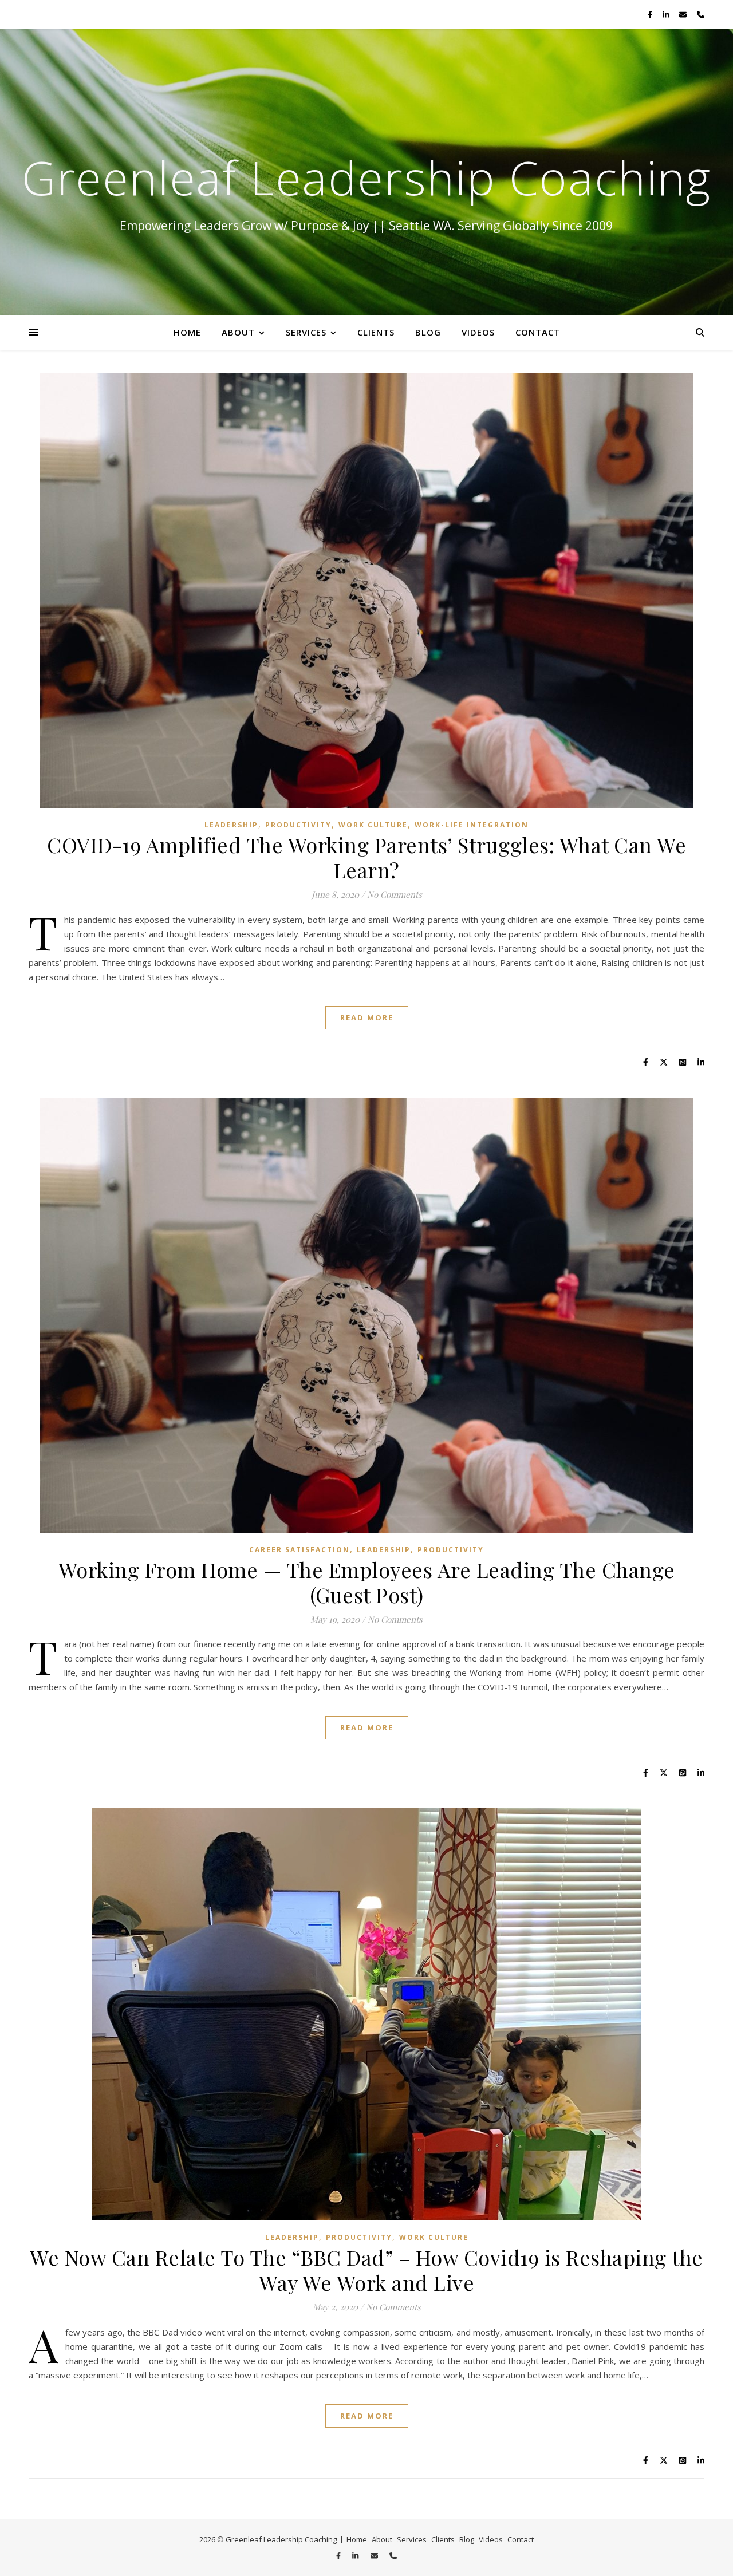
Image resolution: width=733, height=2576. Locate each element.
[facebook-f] (651, 14)
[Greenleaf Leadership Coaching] (366, 172)
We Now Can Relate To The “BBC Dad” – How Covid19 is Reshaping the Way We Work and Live (366, 2270)
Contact (538, 332)
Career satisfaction (299, 1550)
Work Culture (373, 825)
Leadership (231, 825)
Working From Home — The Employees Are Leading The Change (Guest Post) (367, 1582)
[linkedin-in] (667, 14)
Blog (428, 332)
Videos (478, 332)
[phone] (701, 14)
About (238, 332)
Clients (376, 332)
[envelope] (684, 14)
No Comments (395, 894)
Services (306, 332)
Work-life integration (472, 825)
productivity (298, 825)
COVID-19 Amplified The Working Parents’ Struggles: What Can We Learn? (366, 857)
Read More (367, 1017)
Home (187, 332)
